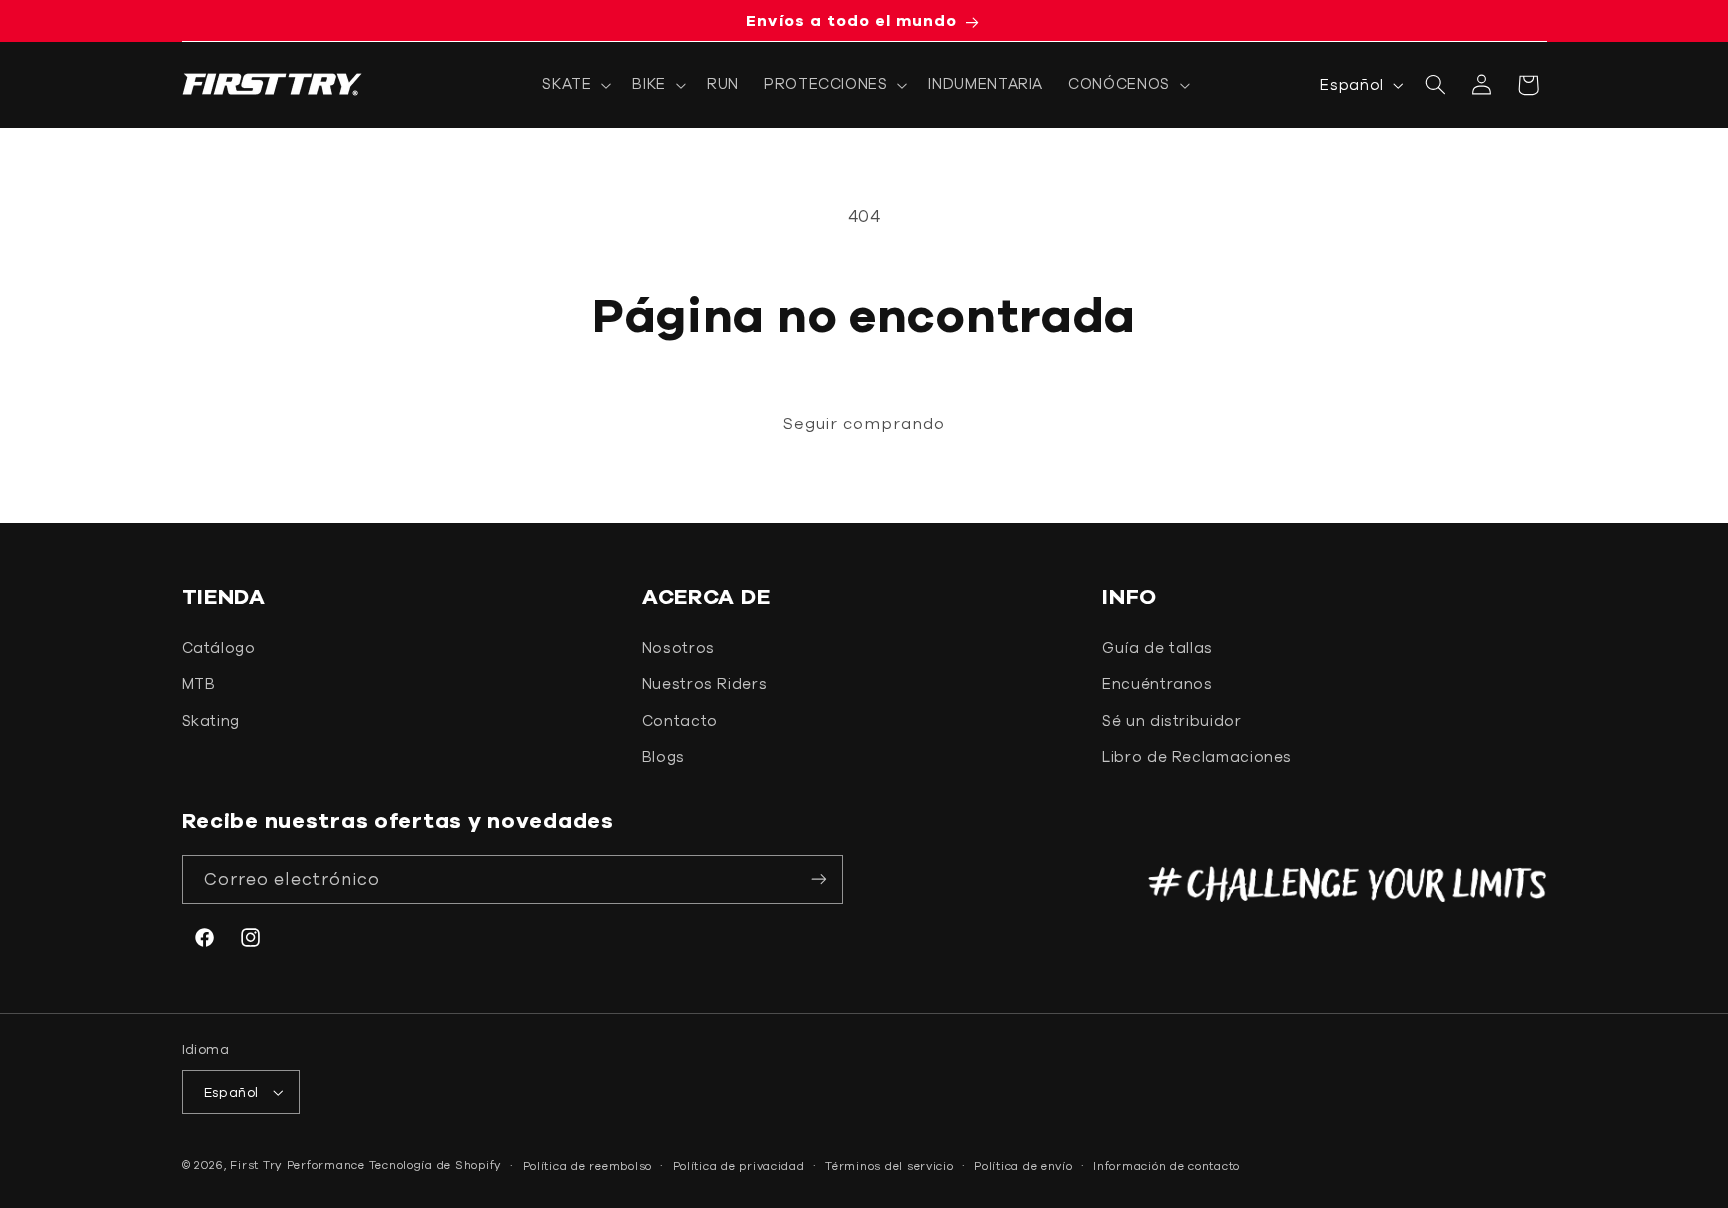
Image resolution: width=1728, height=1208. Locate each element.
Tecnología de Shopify (435, 1164)
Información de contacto (1166, 1165)
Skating (211, 720)
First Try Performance (297, 1164)
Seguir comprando (864, 423)
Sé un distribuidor (1171, 720)
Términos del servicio (889, 1165)
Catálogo (219, 647)
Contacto (680, 720)
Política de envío (1023, 1165)
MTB (199, 683)
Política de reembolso (587, 1165)
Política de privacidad (739, 1165)
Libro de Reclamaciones (1197, 756)
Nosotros (678, 647)
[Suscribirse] (819, 879)
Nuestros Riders (704, 683)
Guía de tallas (1157, 647)
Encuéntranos (1157, 683)
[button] (575, 85)
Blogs (663, 756)
